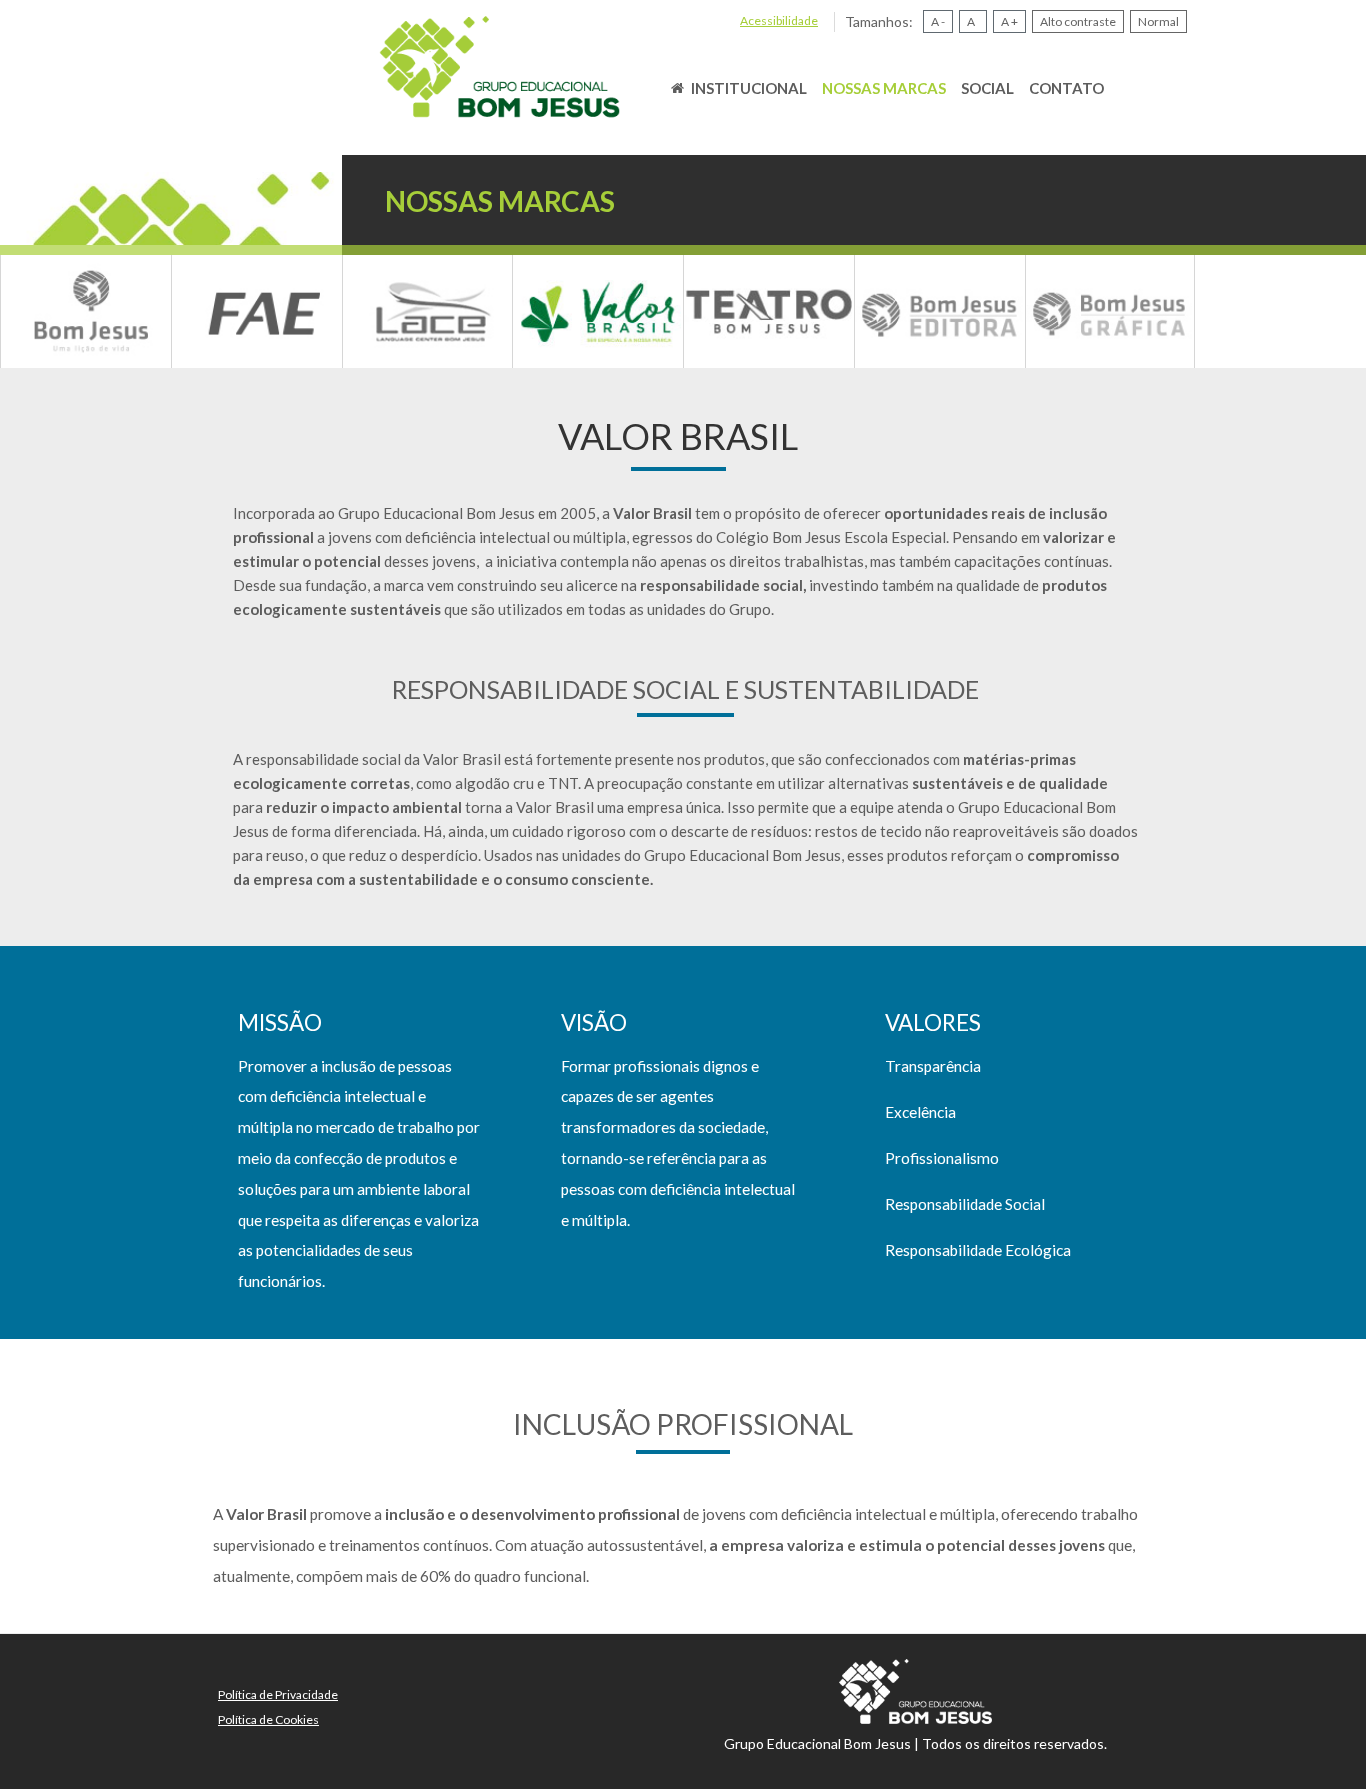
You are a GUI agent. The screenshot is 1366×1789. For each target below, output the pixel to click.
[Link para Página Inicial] (677, 88)
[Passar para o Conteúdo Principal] (499, 66)
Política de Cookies (268, 1719)
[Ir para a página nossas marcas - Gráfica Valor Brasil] (1110, 311)
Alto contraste (1078, 21)
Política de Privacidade (278, 1694)
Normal (1158, 21)
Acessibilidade (779, 20)
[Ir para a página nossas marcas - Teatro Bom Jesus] (769, 311)
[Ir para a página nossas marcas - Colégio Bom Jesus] (86, 311)
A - (938, 21)
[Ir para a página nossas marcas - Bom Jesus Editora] (940, 311)
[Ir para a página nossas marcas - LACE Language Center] (428, 311)
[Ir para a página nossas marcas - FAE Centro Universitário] (257, 311)
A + (1009, 21)
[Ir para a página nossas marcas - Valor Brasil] (598, 311)
